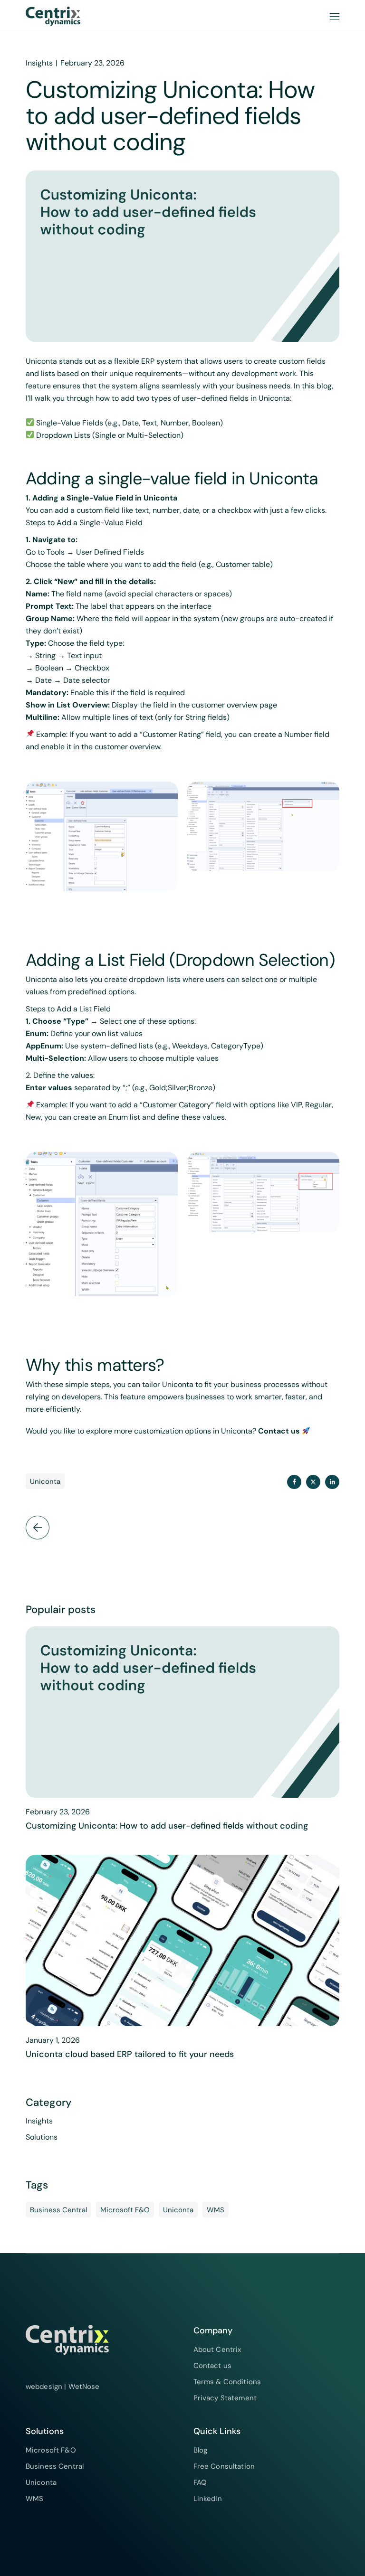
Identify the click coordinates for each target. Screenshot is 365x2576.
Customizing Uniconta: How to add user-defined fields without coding (167, 1826)
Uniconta (45, 1481)
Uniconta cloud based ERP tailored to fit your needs (130, 2054)
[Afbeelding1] (102, 837)
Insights (39, 63)
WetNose (84, 2387)
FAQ (200, 2482)
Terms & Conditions (227, 2382)
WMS (216, 2210)
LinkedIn (208, 2499)
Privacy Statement (225, 2398)
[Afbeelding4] (263, 1192)
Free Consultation (224, 2466)
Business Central (58, 2210)
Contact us (279, 1431)
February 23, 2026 (92, 63)
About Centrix (217, 2350)
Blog (201, 2450)
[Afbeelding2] (263, 827)
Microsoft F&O (125, 2210)
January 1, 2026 (53, 2040)
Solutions (42, 2137)
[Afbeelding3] (102, 1224)
